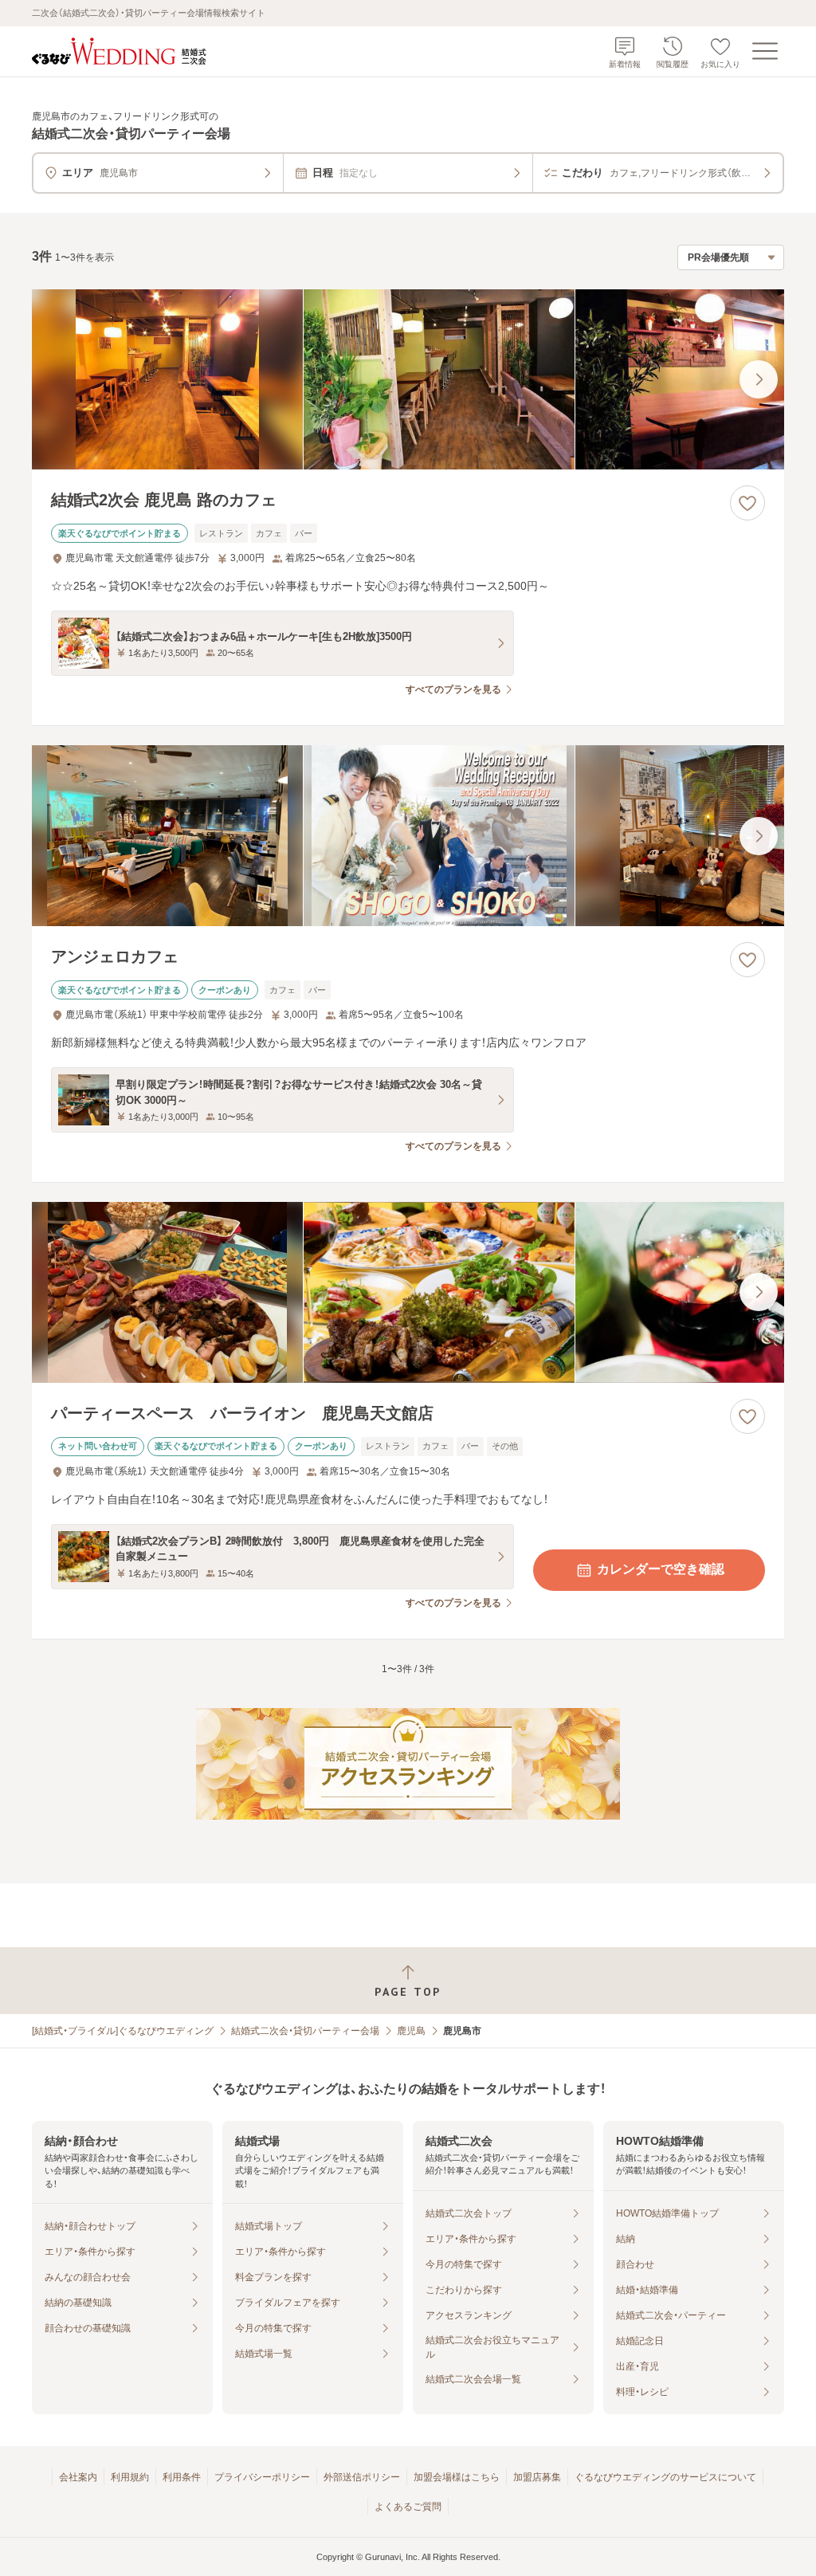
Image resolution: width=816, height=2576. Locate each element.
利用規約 (130, 2477)
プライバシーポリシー (262, 2477)
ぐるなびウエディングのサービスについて (665, 2477)
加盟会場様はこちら (457, 2477)
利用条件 (182, 2477)
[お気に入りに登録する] (747, 503)
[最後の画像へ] (759, 379)
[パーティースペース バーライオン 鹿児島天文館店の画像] (408, 1292)
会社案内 (78, 2477)
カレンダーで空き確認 (661, 1569)
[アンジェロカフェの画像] (408, 836)
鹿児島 (411, 2031)
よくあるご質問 (408, 2507)
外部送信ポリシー (362, 2477)
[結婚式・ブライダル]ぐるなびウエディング (123, 2031)
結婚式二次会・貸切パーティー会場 (305, 2031)
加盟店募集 (537, 2477)
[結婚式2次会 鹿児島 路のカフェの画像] (408, 380)
